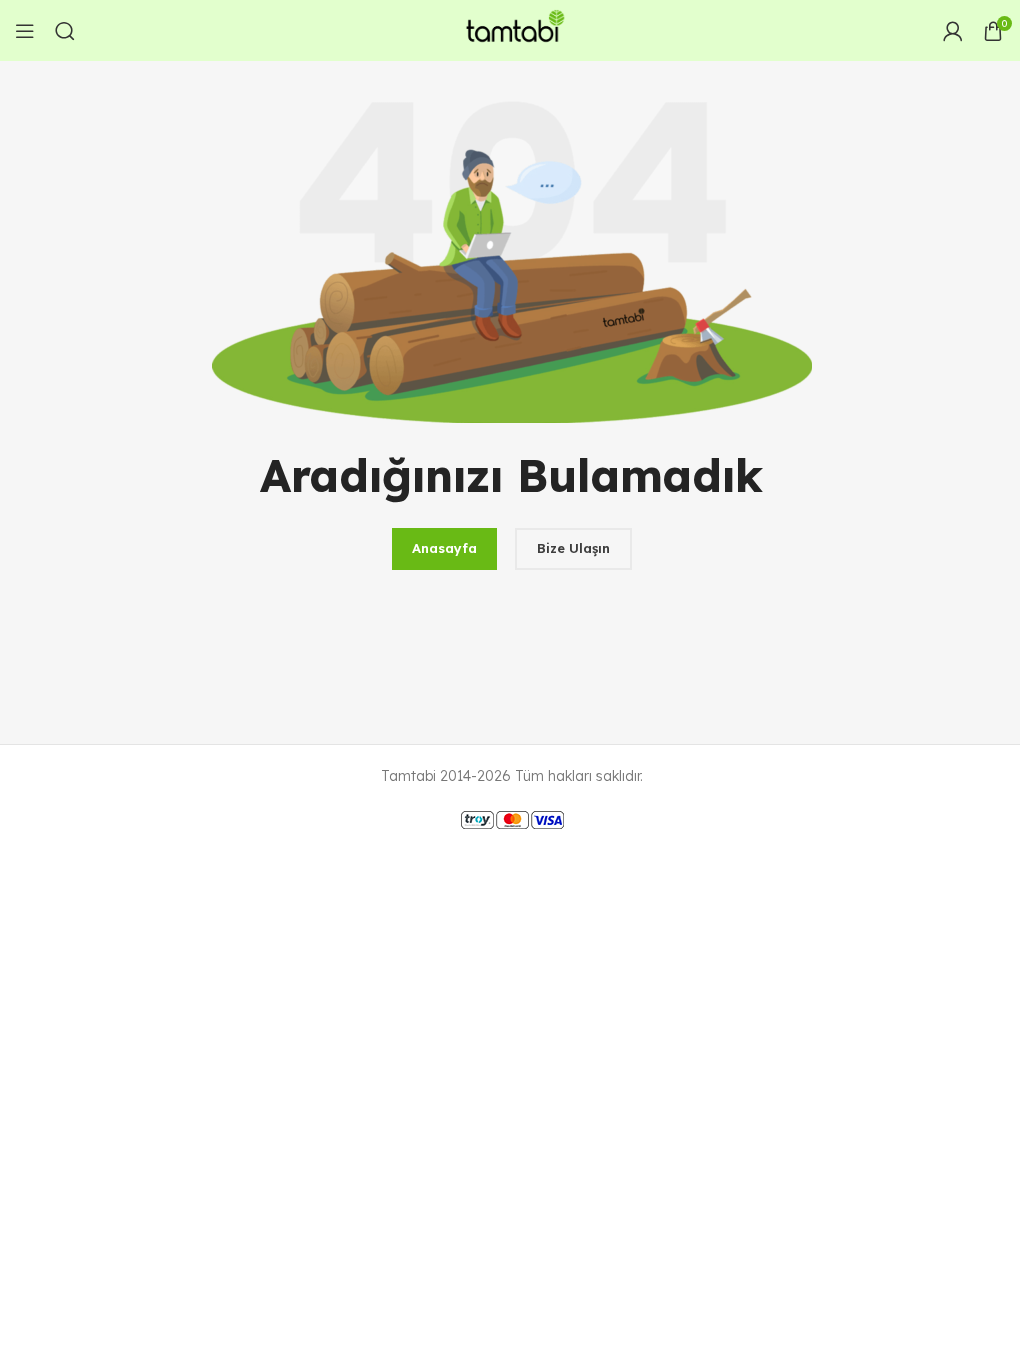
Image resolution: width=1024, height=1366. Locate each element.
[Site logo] (512, 29)
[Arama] (65, 31)
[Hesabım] (953, 31)
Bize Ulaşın (573, 548)
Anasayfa (444, 548)
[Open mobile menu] (25, 31)
